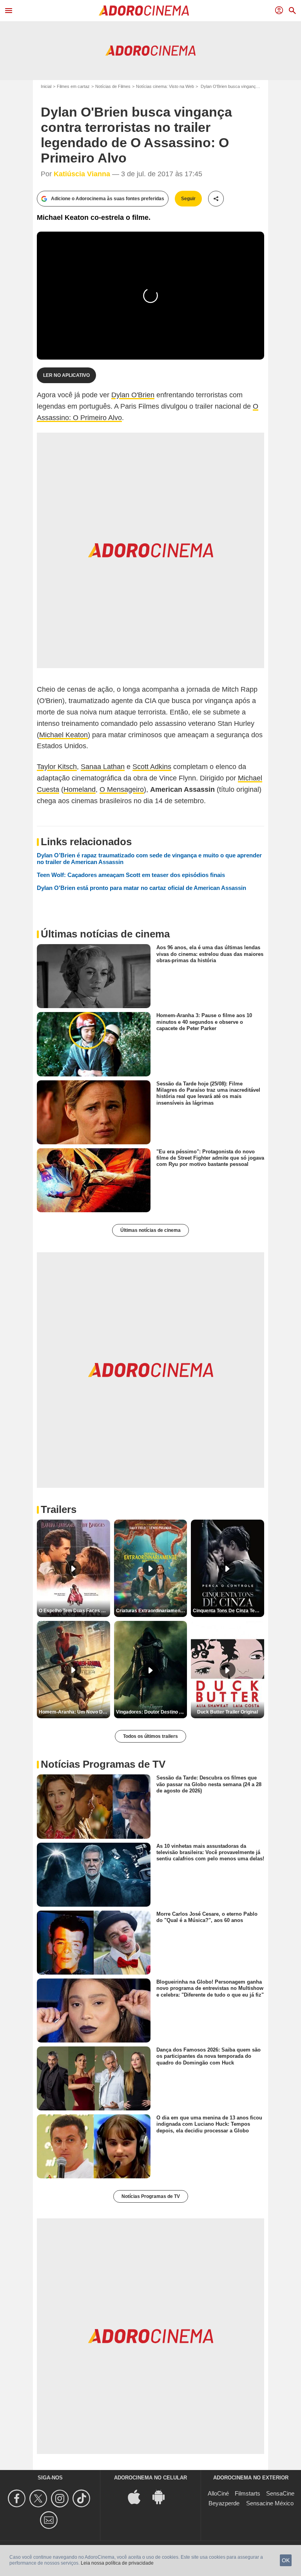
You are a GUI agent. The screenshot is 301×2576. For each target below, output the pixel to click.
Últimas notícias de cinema (150, 1230)
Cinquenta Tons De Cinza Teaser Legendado (228, 1611)
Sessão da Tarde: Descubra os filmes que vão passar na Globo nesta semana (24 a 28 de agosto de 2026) (209, 1784)
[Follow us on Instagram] (61, 2498)
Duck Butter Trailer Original (228, 1712)
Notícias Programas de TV (151, 2196)
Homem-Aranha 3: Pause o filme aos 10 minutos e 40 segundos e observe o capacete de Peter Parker (204, 1022)
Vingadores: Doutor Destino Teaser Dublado (152, 1712)
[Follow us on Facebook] (18, 2498)
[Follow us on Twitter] (39, 2498)
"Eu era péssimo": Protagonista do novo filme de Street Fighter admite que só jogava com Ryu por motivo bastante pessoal (210, 1158)
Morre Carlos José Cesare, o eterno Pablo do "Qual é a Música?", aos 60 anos (207, 1917)
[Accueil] (144, 11)
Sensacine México (270, 2503)
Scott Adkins (152, 767)
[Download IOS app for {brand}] (138, 2497)
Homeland (80, 789)
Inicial (46, 86)
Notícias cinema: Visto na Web (165, 86)
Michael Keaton (63, 735)
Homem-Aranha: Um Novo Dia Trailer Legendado (74, 1712)
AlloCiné (218, 2493)
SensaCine (280, 2493)
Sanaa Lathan (103, 767)
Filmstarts (248, 2493)
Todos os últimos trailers (150, 1736)
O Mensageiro (122, 789)
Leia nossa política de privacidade (117, 2563)
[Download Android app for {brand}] (163, 2497)
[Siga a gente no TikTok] (83, 2498)
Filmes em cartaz (73, 86)
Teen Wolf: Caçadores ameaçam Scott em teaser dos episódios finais (131, 875)
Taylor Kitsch (57, 767)
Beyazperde (224, 2503)
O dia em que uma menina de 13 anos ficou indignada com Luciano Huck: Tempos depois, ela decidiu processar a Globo (209, 2124)
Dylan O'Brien (133, 395)
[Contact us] (50, 2520)
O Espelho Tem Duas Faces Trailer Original (74, 1611)
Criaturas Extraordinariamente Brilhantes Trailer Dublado (152, 1611)
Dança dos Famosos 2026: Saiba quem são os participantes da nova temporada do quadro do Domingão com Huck (209, 2056)
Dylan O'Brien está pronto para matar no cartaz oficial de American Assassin (141, 888)
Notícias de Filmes (113, 86)
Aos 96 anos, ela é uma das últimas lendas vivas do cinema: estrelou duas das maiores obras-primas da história (210, 954)
